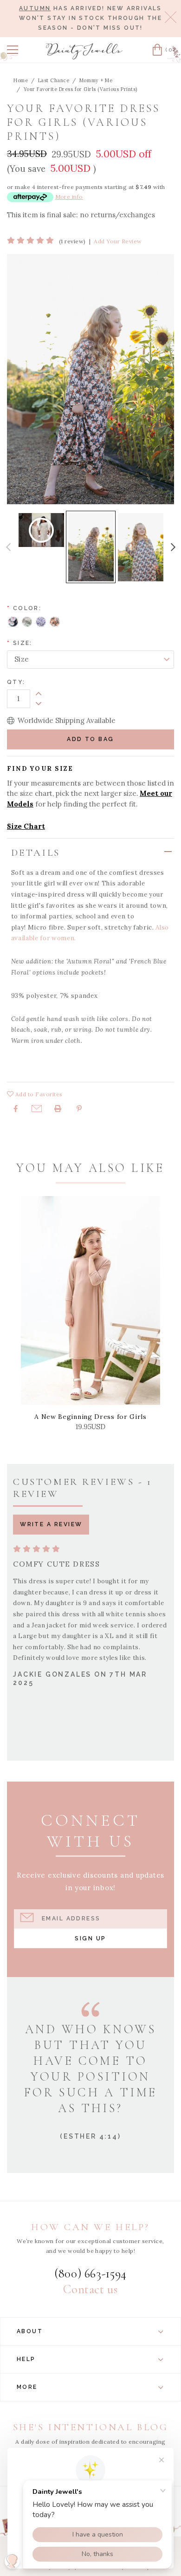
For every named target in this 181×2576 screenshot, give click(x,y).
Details (36, 853)
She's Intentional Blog (91, 2427)
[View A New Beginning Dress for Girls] (90, 1301)
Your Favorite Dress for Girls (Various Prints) (81, 89)
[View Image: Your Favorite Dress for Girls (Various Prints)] (91, 547)
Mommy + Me (96, 80)
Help (26, 2359)
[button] (13, 50)
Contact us (90, 2290)
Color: (24, 608)
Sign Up (90, 1938)
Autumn (35, 8)
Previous (8, 547)
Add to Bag (90, 739)
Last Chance (54, 80)
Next (173, 547)
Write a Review (51, 1524)
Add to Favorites (38, 1094)
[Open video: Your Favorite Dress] (41, 530)
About (30, 2331)
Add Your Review (118, 241)
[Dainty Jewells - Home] (84, 51)
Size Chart (26, 826)
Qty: (16, 682)
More (27, 2387)
